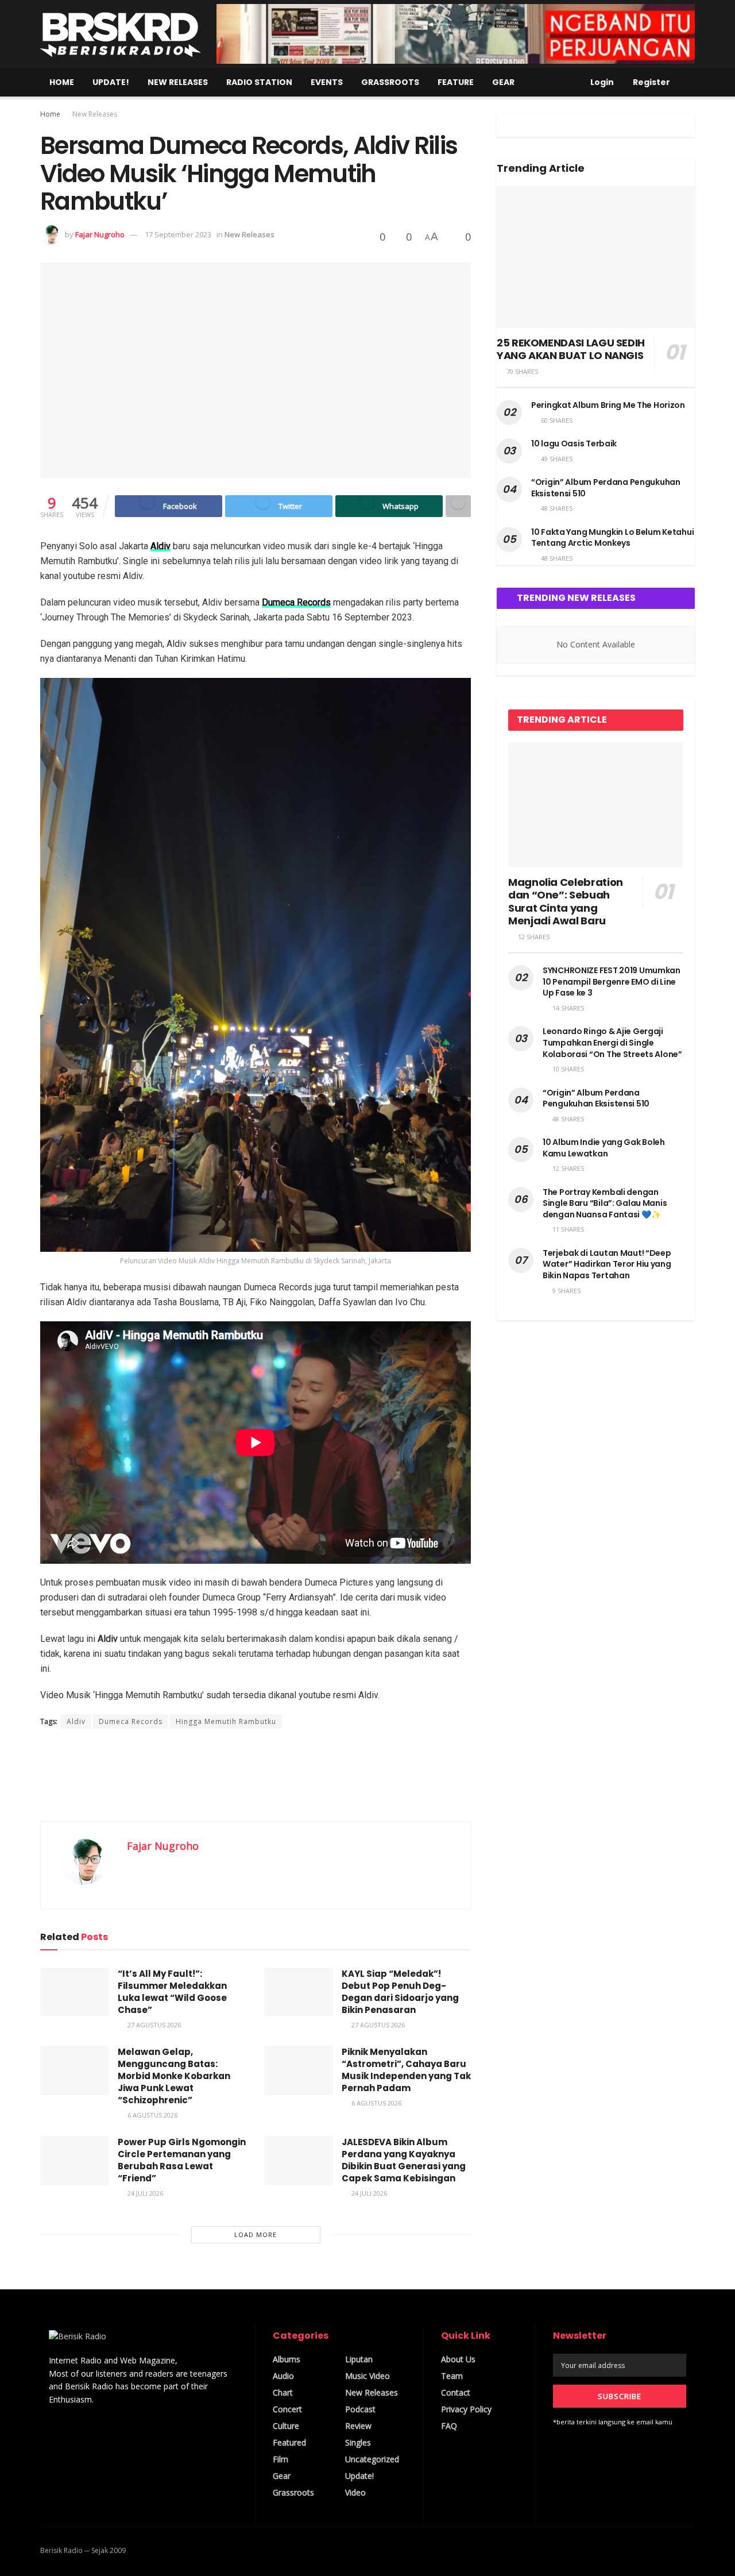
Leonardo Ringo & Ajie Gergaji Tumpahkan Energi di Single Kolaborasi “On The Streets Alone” (612, 1042)
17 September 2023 (178, 234)
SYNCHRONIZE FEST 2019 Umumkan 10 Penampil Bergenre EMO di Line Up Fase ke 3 (612, 982)
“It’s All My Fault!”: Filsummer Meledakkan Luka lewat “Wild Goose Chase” (172, 1992)
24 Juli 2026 (144, 2193)
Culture (286, 2426)
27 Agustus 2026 (153, 2025)
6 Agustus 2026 (152, 2115)
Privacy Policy (466, 2409)
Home (62, 82)
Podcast (360, 2409)
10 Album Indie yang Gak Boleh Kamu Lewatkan (604, 1148)
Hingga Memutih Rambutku (226, 1721)
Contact (456, 2392)
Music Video (367, 2376)
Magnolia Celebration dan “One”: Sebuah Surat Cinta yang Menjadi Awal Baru (566, 902)
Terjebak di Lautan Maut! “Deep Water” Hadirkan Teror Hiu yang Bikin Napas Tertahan (607, 1264)
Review (358, 2426)
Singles (358, 2442)
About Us (458, 2359)
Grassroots (390, 82)
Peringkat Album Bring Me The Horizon (608, 405)
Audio (283, 2376)
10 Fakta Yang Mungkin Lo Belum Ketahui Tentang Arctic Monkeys (612, 538)
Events (327, 82)
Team (452, 2376)
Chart (283, 2392)
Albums (287, 2359)
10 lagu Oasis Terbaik (574, 444)
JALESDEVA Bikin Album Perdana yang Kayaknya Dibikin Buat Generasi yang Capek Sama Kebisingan (404, 2160)
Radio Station (259, 82)
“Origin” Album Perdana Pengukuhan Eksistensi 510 (606, 488)
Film (281, 2459)
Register (651, 82)
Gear (503, 82)
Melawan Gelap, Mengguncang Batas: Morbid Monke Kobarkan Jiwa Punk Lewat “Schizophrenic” (174, 2076)
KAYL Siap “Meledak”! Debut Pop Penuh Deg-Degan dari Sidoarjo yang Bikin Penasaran (400, 1992)
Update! (111, 82)
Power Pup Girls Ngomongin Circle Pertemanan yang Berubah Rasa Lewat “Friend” (182, 2160)
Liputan (359, 2359)
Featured (289, 2442)
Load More (256, 2234)
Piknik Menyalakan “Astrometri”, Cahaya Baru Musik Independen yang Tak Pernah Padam (406, 2070)
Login (601, 82)
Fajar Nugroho (100, 234)
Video (355, 2492)
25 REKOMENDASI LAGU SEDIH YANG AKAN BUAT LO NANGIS (571, 349)
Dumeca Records (296, 602)
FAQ (449, 2426)
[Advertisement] (256, 1775)
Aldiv (160, 546)
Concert (287, 2409)
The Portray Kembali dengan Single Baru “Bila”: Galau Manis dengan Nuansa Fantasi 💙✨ (605, 1203)
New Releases (178, 82)
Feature (456, 82)
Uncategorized (372, 2459)
